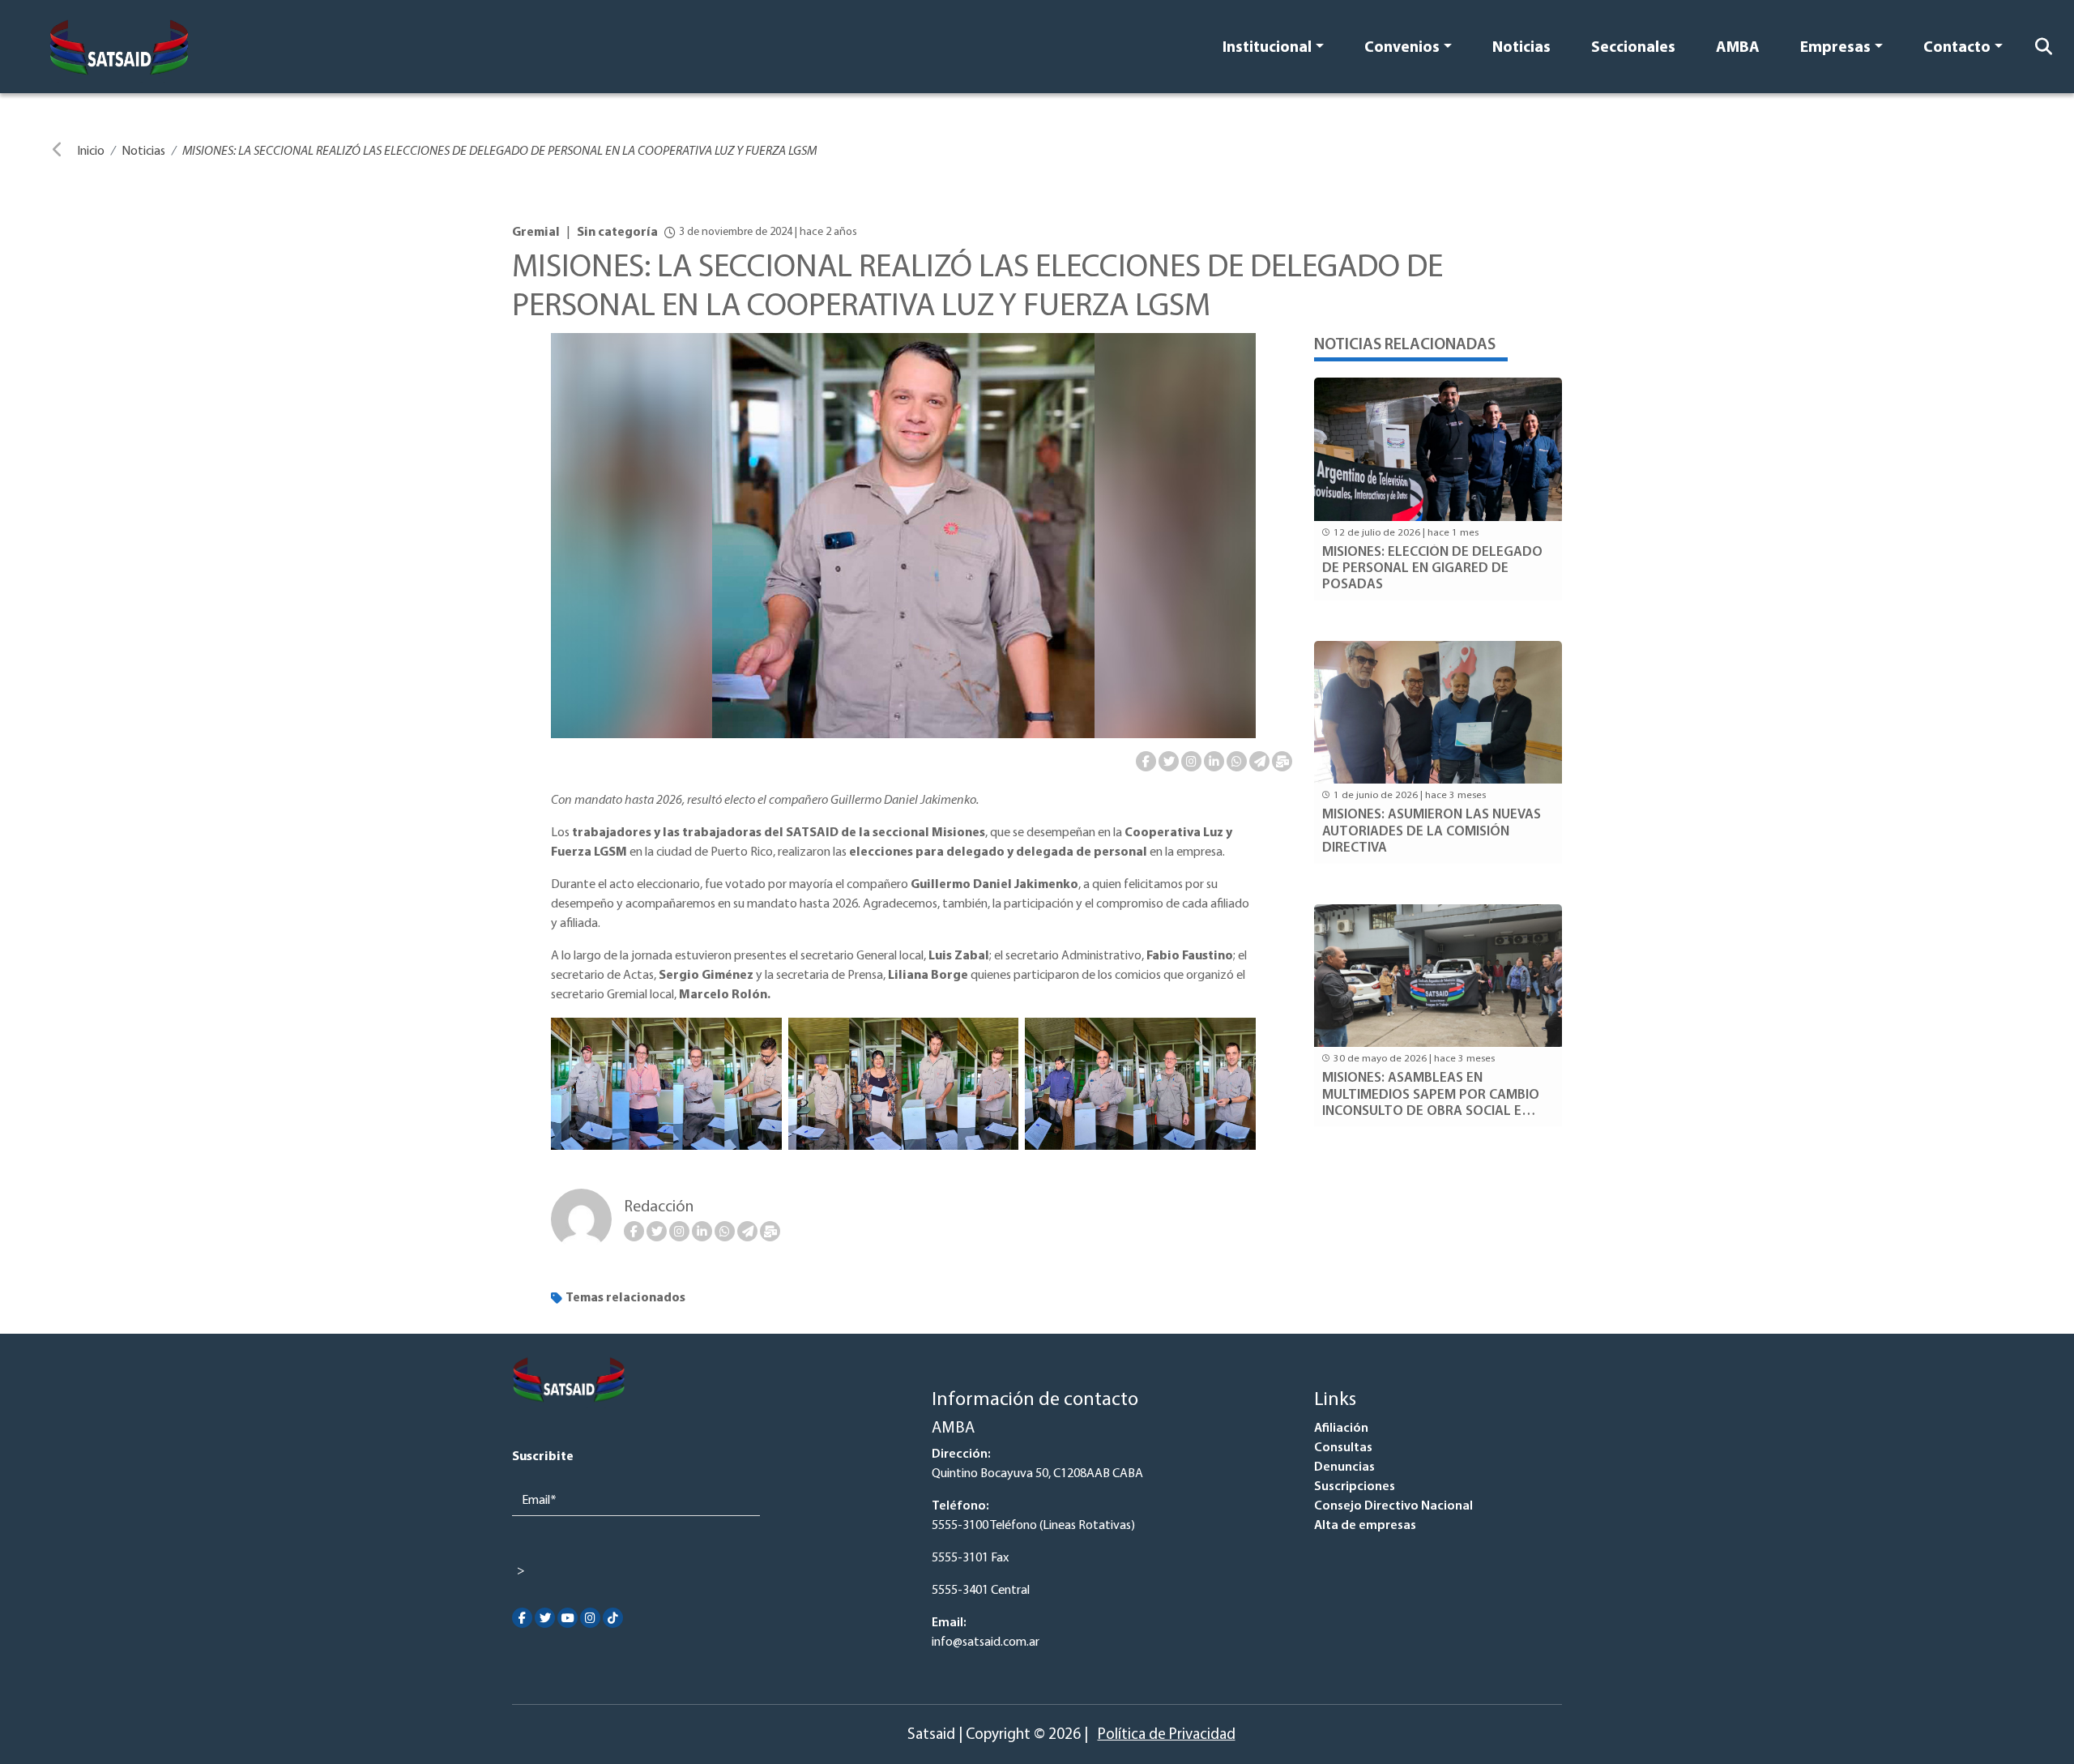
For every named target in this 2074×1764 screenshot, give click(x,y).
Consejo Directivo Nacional (1393, 1506)
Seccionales (1633, 48)
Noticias (1521, 48)
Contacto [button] (1957, 48)
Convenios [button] (1402, 48)
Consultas (1343, 1448)
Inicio (91, 152)
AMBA (1738, 48)
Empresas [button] (1835, 48)
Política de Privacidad (1167, 1735)
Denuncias (1344, 1467)
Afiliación (1341, 1429)
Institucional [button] (1267, 48)
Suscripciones (1355, 1487)
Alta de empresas (1365, 1526)
